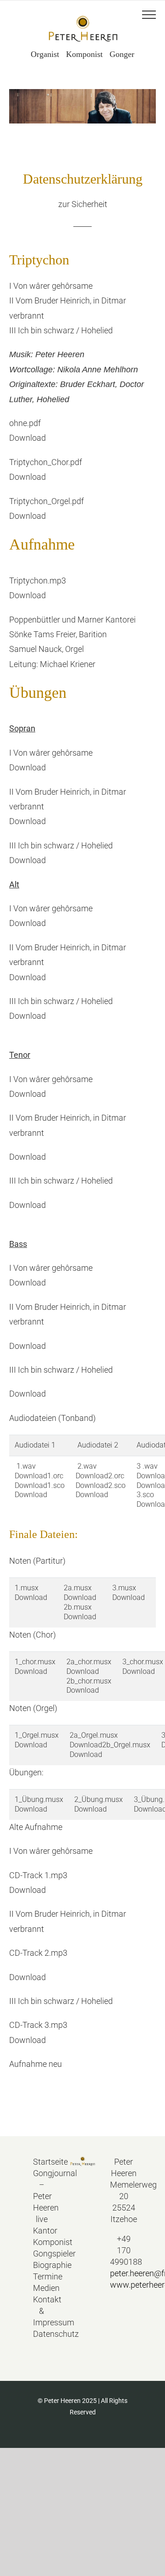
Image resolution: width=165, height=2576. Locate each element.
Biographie (42, 2265)
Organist (45, 54)
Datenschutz (42, 2334)
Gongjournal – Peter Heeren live (42, 2196)
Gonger (122, 54)
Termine (42, 2276)
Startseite (42, 2162)
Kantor (42, 2231)
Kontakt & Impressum (42, 2311)
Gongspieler (42, 2253)
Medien (42, 2288)
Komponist (84, 54)
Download (27, 438)
